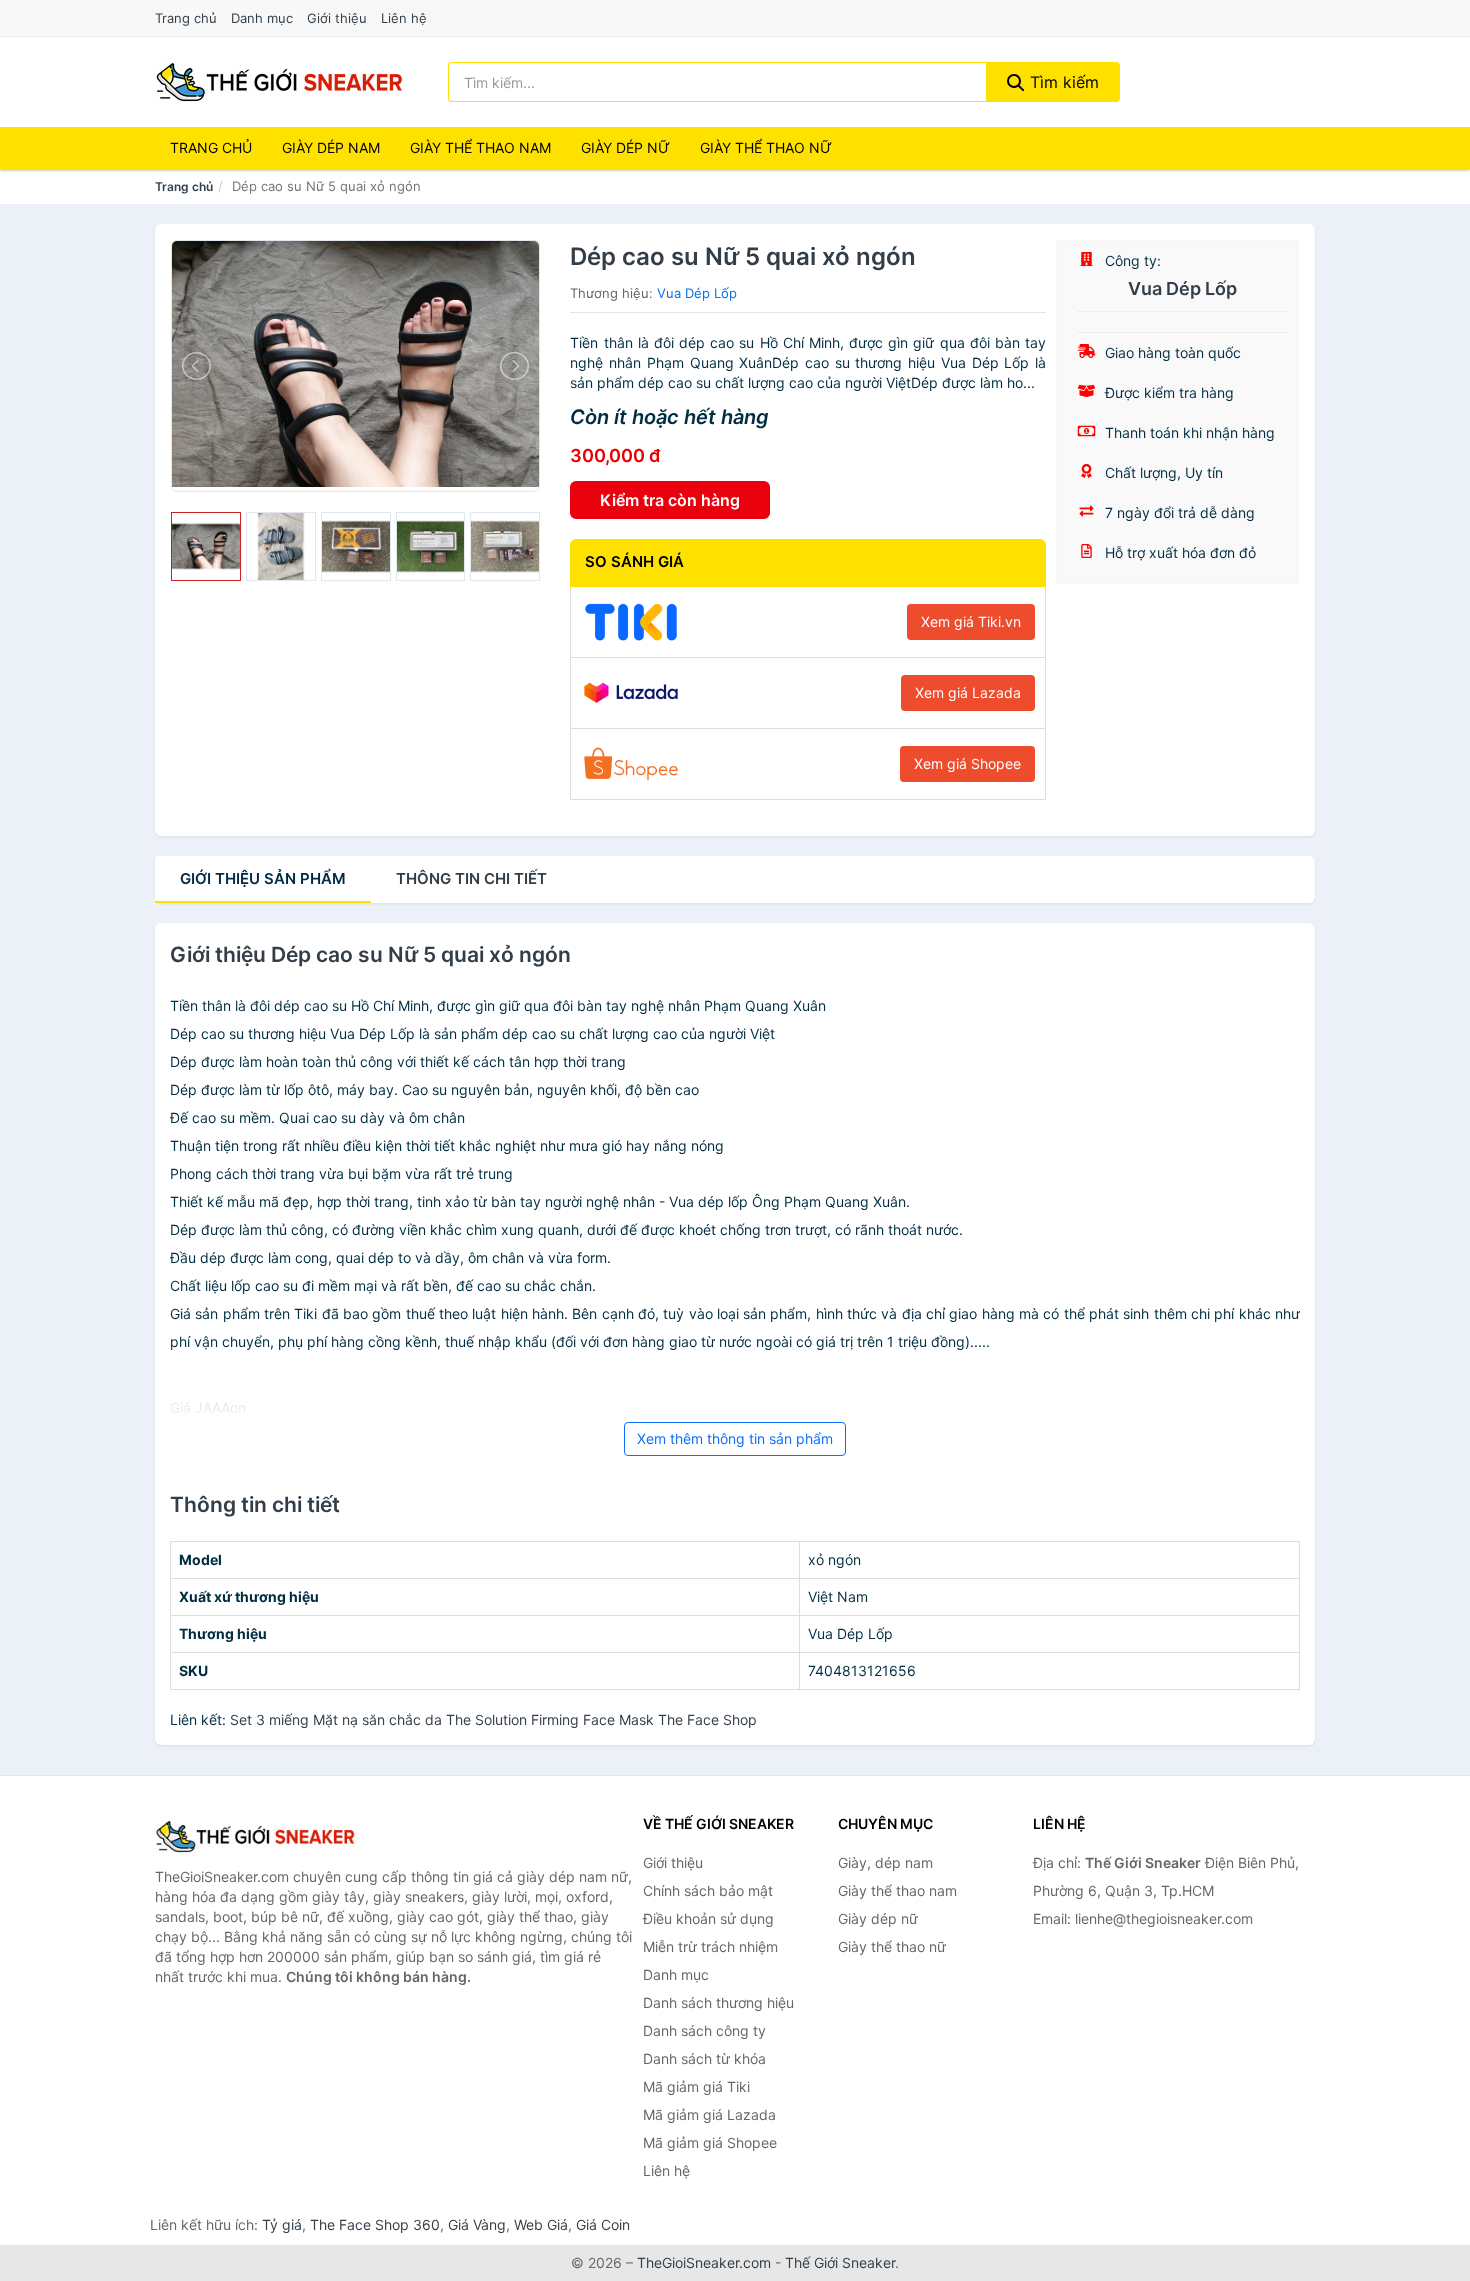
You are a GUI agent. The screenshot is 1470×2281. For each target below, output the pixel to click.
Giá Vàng (477, 2224)
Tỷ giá (282, 2224)
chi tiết (471, 878)
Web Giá (541, 2224)
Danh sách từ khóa (704, 2058)
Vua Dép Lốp (697, 293)
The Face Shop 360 (375, 2224)
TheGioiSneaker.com (704, 2262)
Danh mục (262, 18)
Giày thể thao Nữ (766, 147)
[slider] (206, 547)
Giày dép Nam (331, 147)
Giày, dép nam (885, 1862)
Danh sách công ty (704, 2030)
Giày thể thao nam (897, 1890)
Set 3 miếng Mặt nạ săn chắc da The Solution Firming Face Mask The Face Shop (493, 1719)
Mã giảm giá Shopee (710, 2142)
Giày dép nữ (878, 1918)
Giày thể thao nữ (892, 1946)
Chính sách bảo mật (708, 1890)
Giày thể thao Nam (480, 147)
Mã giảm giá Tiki (696, 2086)
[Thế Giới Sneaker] (255, 1836)
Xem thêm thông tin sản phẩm (735, 1438)
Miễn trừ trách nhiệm (710, 1946)
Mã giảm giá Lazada (709, 2114)
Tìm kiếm (1062, 82)
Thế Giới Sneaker (840, 2262)
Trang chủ (186, 18)
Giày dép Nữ (625, 147)
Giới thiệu (337, 18)
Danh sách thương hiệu (718, 2002)
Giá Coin (603, 2224)
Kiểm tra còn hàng (670, 500)
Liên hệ (404, 18)
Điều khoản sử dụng (708, 1918)
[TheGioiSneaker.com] (279, 82)
